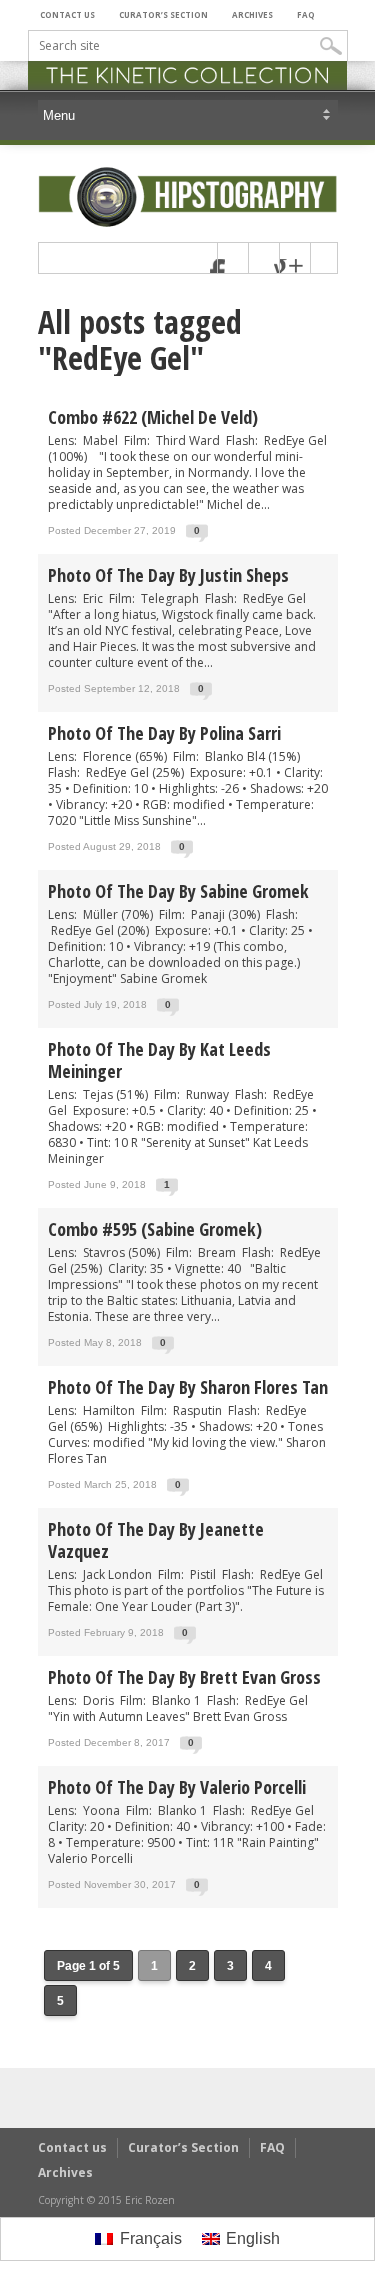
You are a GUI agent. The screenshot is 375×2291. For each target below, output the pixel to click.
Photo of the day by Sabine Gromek (178, 891)
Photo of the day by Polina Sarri (164, 733)
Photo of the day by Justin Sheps (168, 575)
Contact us (67, 14)
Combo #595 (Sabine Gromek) (155, 1229)
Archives (252, 14)
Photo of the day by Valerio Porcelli (177, 1787)
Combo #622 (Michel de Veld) (153, 417)
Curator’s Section (163, 14)
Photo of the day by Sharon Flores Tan (188, 1387)
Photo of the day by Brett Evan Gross (184, 1677)
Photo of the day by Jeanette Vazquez (156, 1540)
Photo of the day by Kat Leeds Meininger (159, 1060)
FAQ (306, 14)
